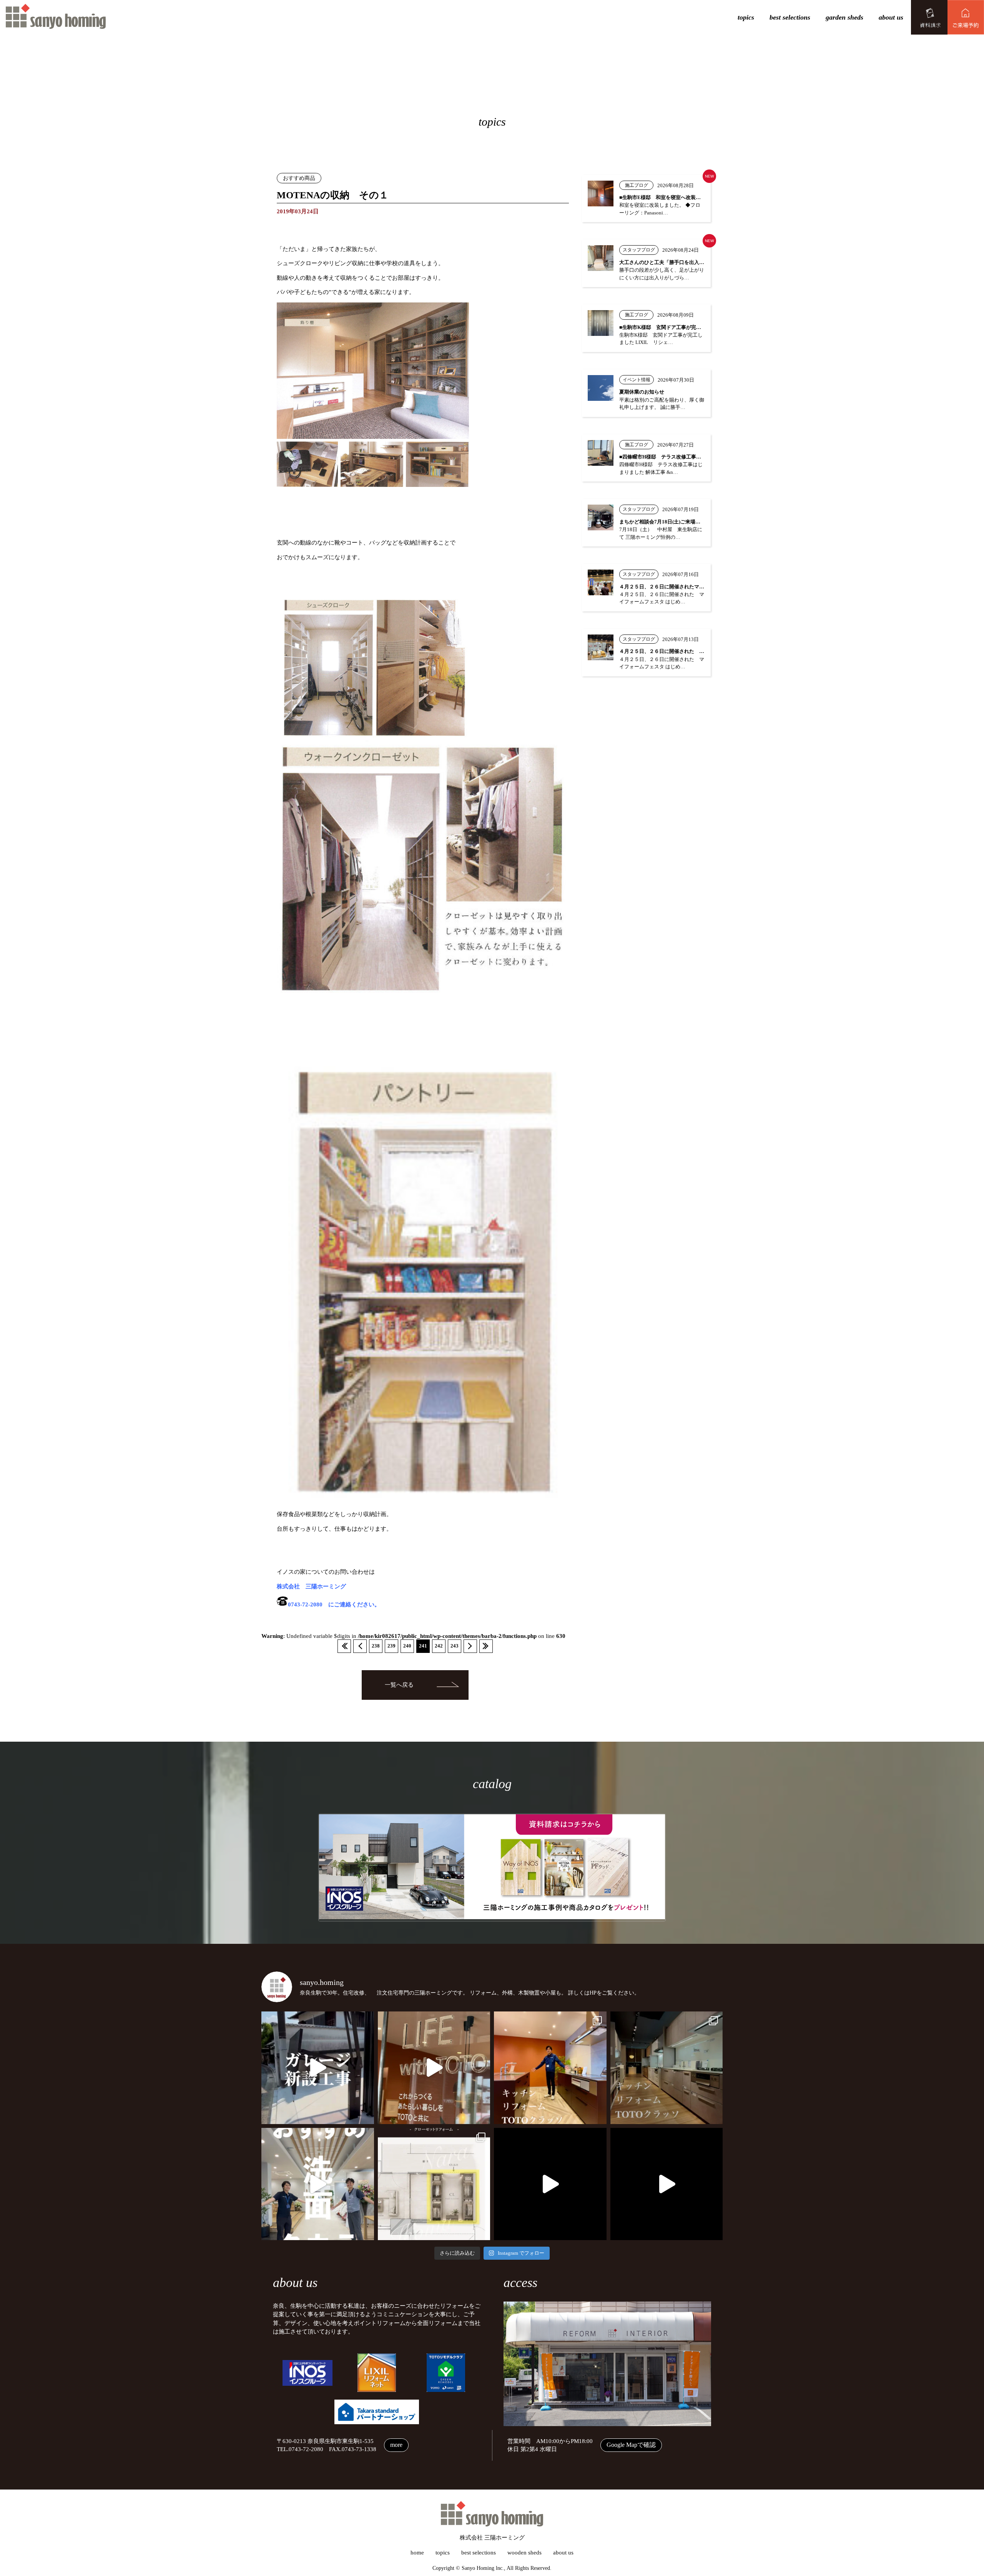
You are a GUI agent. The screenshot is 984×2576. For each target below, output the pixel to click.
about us (891, 17)
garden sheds (844, 17)
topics (746, 17)
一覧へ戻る (399, 1685)
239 (391, 1646)
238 (376, 1646)
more (396, 2445)
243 (455, 1646)
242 (439, 1646)
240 (407, 1646)
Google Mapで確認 (631, 2445)
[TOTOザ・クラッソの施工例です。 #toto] (550, 2068)
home (417, 2553)
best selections (790, 17)
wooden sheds (524, 2553)
